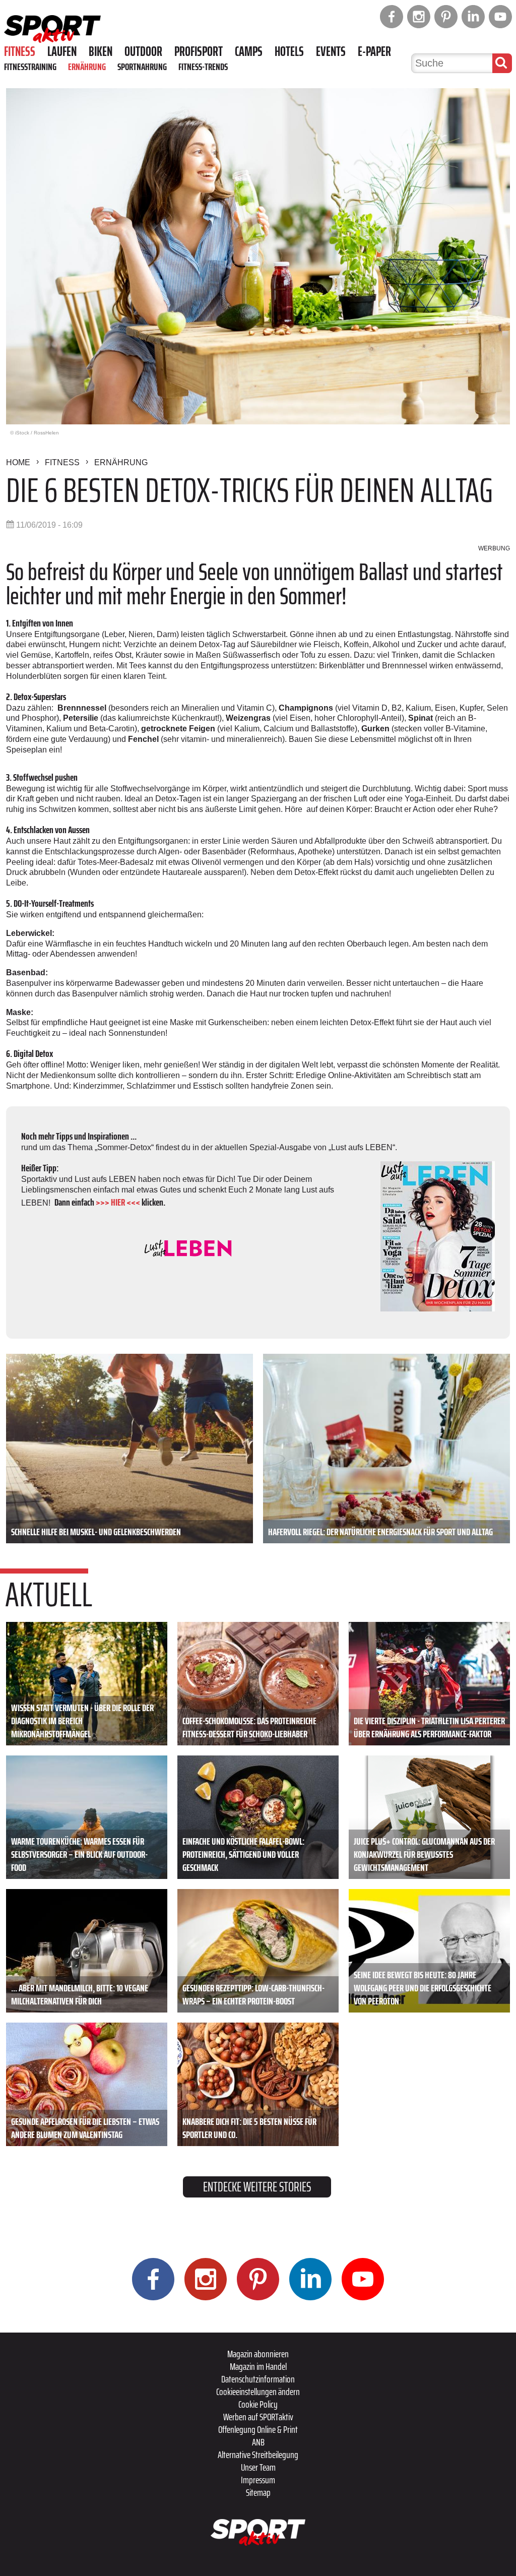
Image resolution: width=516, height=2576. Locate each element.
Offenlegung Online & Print (258, 2429)
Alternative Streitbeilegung (258, 2455)
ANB (258, 2442)
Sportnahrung (142, 67)
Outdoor (143, 51)
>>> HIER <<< (118, 1202)
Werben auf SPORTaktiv (258, 2417)
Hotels (289, 51)
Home (18, 462)
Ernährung (87, 67)
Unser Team (258, 2467)
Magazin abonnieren (258, 2354)
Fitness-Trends (203, 67)
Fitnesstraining (30, 67)
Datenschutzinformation (258, 2379)
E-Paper (374, 51)
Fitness (20, 51)
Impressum (258, 2480)
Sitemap (258, 2492)
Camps (249, 51)
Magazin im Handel (258, 2366)
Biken (101, 51)
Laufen (62, 51)
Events (331, 51)
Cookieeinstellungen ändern (258, 2392)
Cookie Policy (258, 2404)
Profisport (199, 51)
